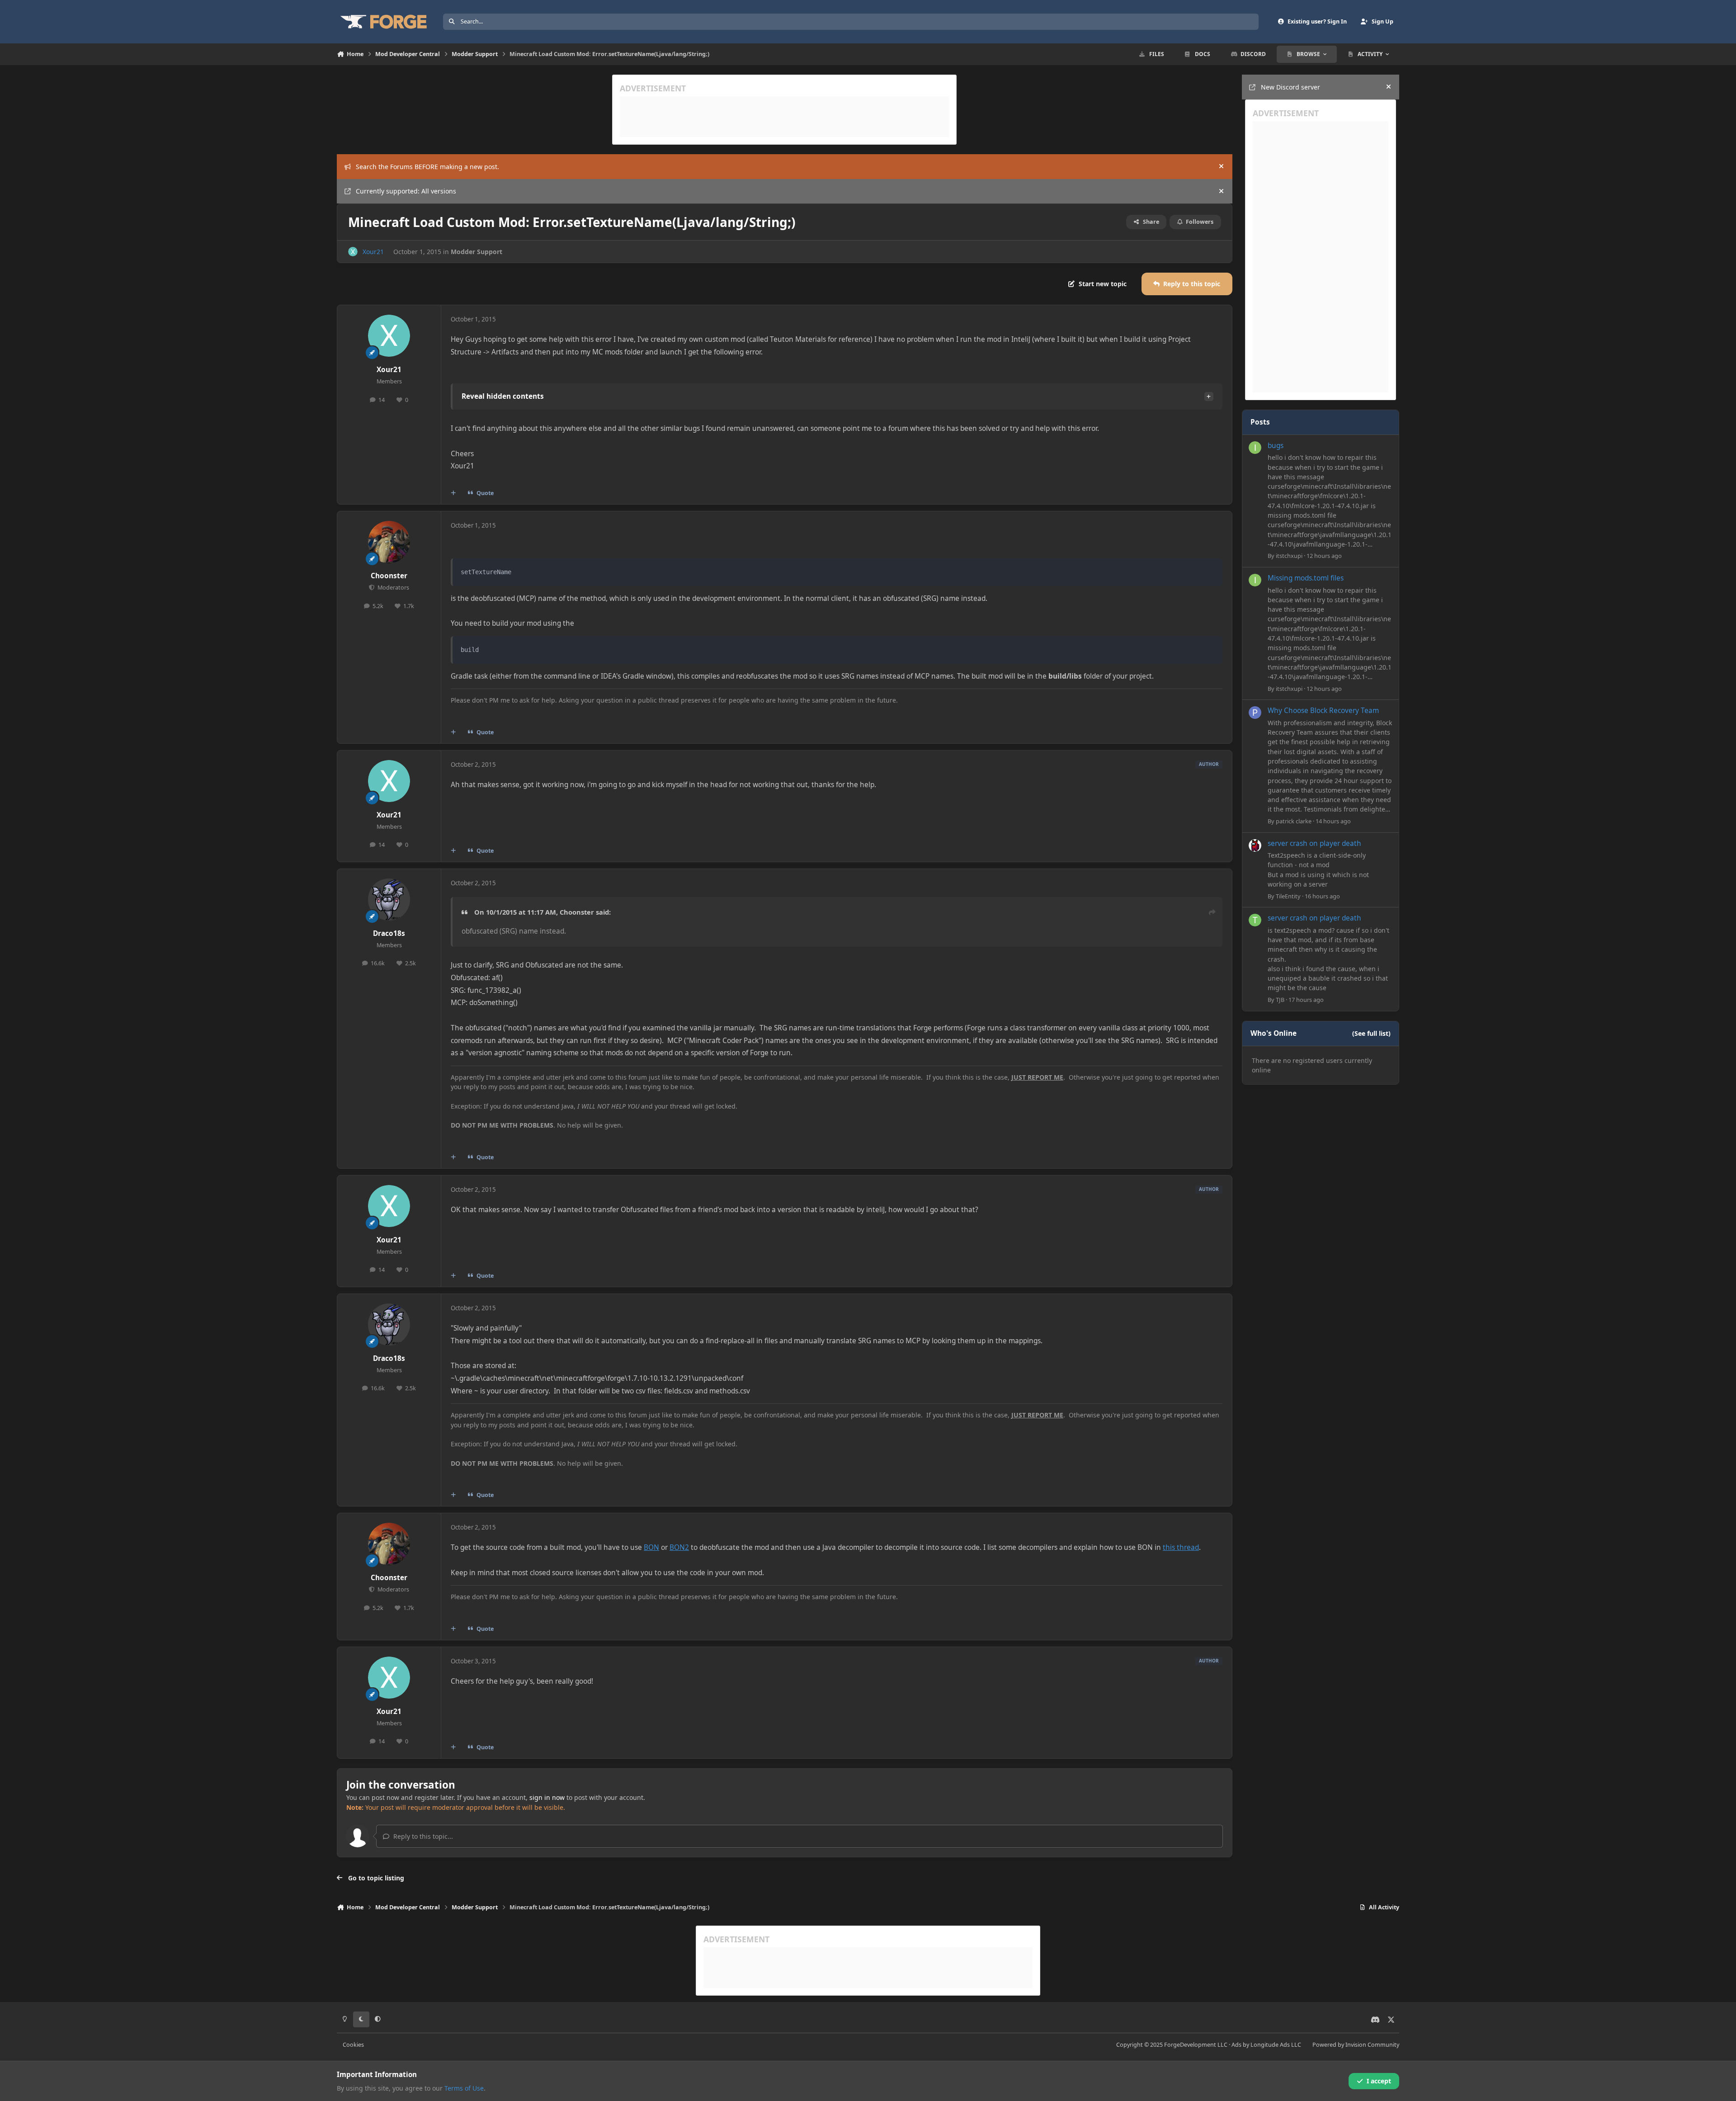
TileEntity (1288, 896)
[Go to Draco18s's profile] (389, 900)
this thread (1181, 1547)
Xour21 (373, 252)
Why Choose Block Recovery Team (1323, 711)
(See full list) (1371, 1033)
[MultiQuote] (453, 493)
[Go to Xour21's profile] (353, 252)
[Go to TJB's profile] (1255, 920)
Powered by (1356, 2045)
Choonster (389, 576)
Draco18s (389, 933)
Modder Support (476, 252)
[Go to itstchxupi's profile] (1255, 448)
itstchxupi (1289, 556)
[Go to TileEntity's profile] (1255, 845)
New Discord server (1290, 87)
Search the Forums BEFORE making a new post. (427, 167)
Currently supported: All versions (406, 191)
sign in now (547, 1797)
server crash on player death (1314, 843)
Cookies (353, 2045)
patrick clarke (1294, 821)
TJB (1280, 1000)
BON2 (679, 1547)
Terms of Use (464, 2088)
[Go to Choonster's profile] (389, 542)
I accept (1379, 2081)
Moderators (392, 588)
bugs (1276, 446)
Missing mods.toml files (1306, 578)
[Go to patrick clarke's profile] (1255, 713)
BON (651, 1547)
